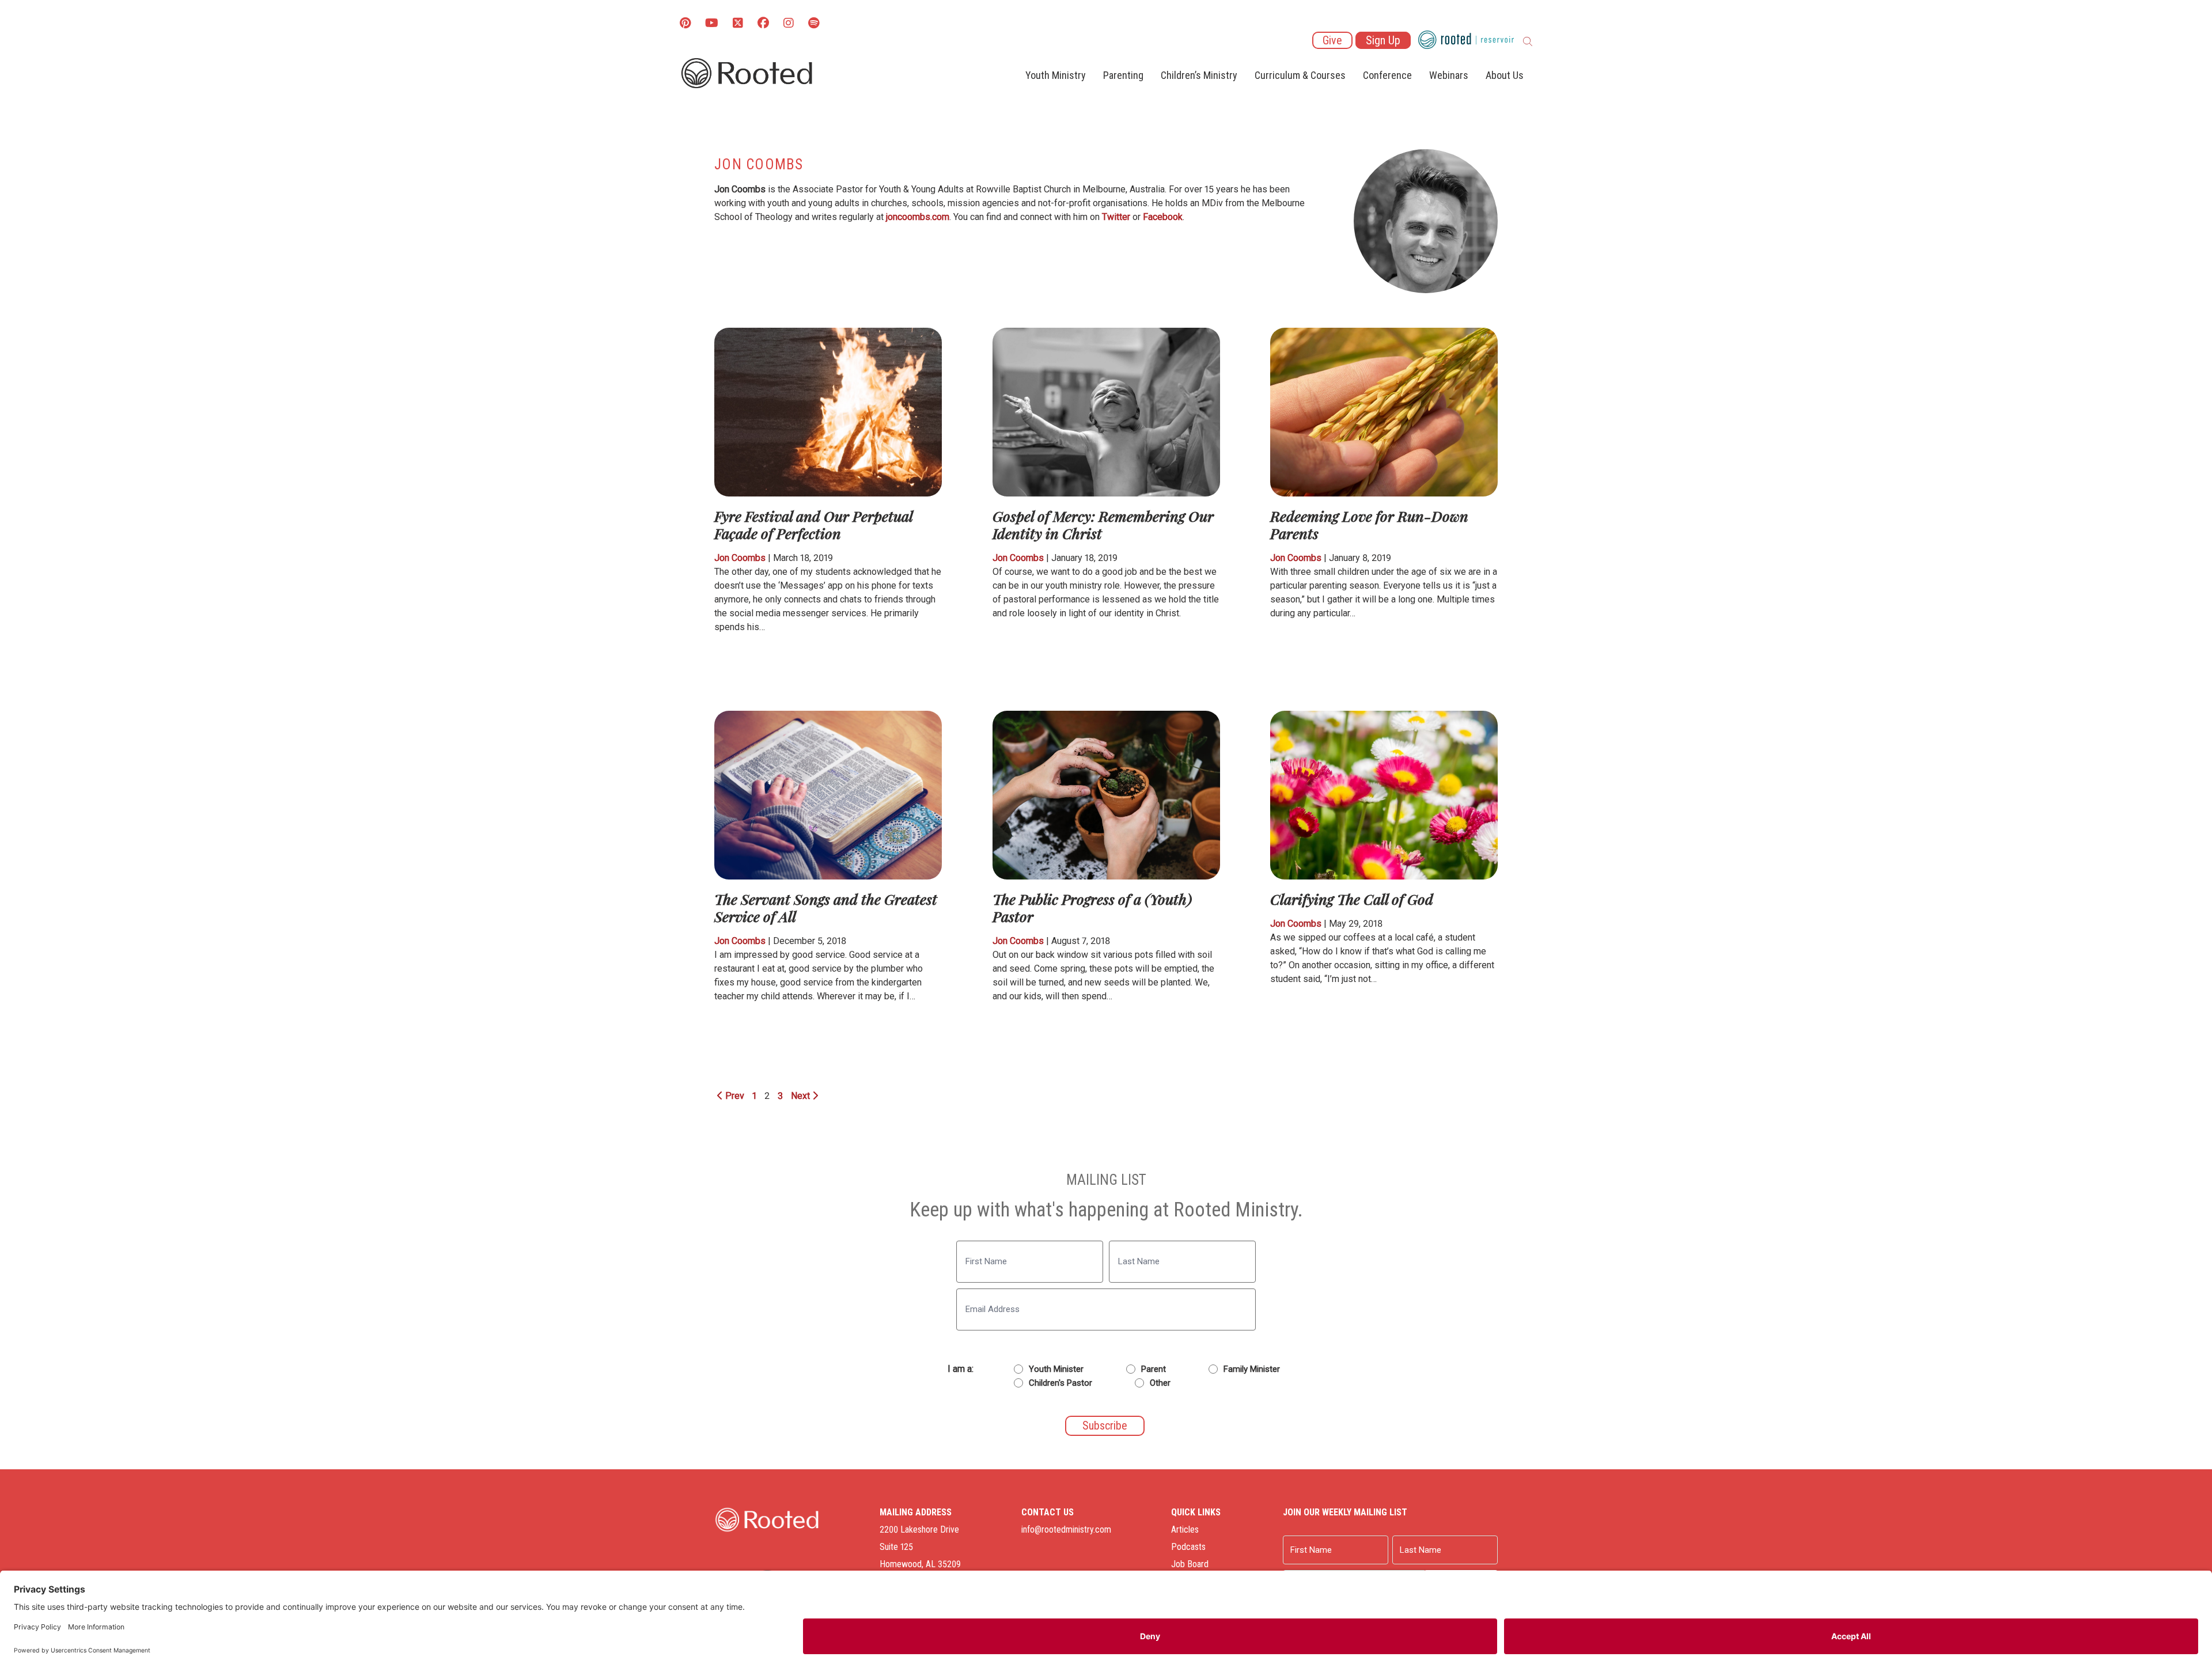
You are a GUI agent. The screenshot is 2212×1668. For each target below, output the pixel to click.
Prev (734, 1096)
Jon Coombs (740, 558)
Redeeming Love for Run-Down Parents (1369, 524)
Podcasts (1188, 1547)
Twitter (1116, 217)
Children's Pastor (1060, 1383)
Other (1160, 1383)
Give (1332, 40)
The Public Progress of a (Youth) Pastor (1092, 907)
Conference (1387, 75)
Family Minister (1252, 1369)
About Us (1505, 75)
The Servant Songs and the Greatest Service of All (826, 907)
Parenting (1123, 75)
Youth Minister (1056, 1369)
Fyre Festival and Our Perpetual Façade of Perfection (813, 524)
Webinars (1449, 75)
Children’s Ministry (1199, 75)
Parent (1154, 1369)
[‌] (738, 24)
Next (802, 1096)
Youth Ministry (1056, 75)
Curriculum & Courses (1300, 75)
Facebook (1163, 217)
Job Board (1190, 1564)
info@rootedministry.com (1066, 1529)
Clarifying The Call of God (1352, 899)
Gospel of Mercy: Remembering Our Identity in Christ (1103, 524)
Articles (1185, 1529)
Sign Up (1383, 40)
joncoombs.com (918, 217)
